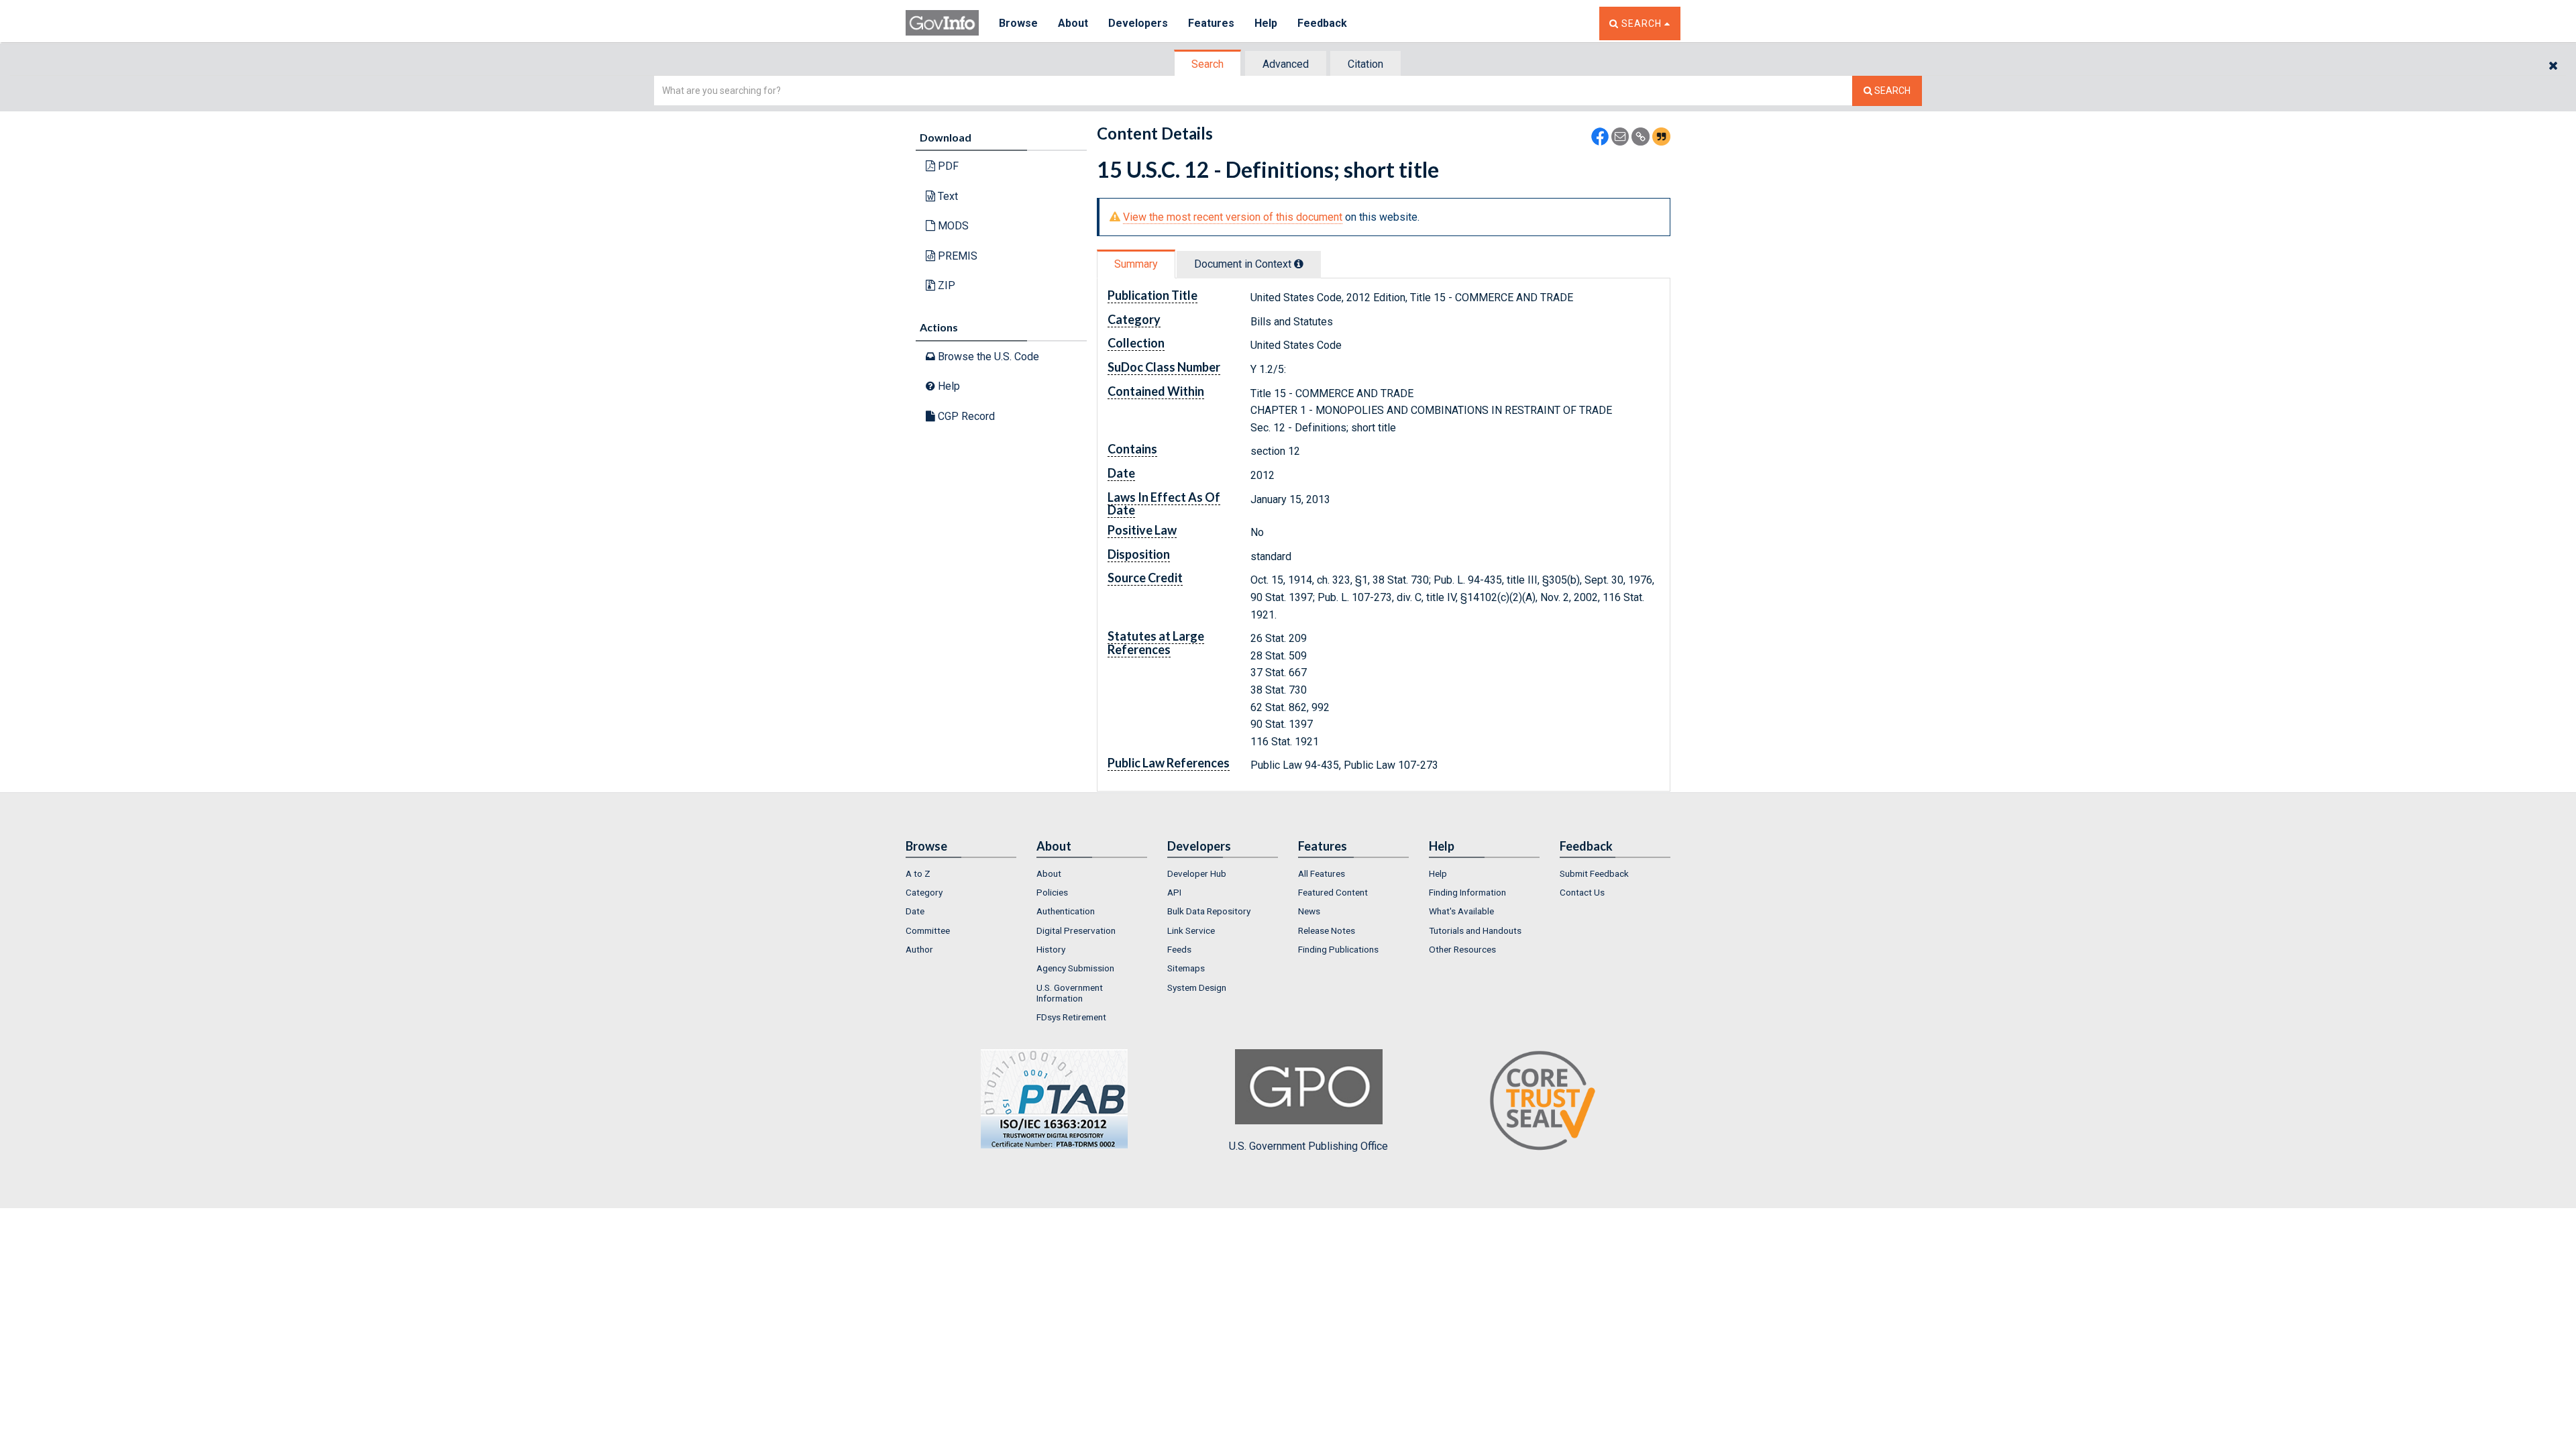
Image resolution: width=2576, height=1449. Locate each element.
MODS (952, 226)
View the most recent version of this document (1233, 217)
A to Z (918, 873)
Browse (1018, 23)
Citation (1365, 64)
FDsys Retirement (1071, 1017)
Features (1211, 23)
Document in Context (1244, 264)
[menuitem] (961, 873)
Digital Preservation (1076, 930)
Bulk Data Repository (1209, 911)
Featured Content (1333, 892)
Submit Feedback (1594, 873)
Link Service (1191, 930)
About (1073, 23)
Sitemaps (1186, 968)
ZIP (945, 285)
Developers (1138, 23)
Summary (1136, 264)
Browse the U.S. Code (987, 357)
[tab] (1208, 64)
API (1174, 892)
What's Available (1461, 911)
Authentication (1066, 911)
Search (1207, 64)
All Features (1322, 873)
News (1309, 911)
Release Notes (1327, 930)
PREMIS (956, 256)
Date (915, 911)
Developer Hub (1197, 873)
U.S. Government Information (1070, 993)
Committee (928, 930)
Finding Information (1467, 892)
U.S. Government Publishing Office (1308, 1146)
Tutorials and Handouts (1475, 930)
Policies (1052, 892)
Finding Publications (1338, 949)
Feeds (1179, 949)
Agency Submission (1075, 968)
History (1051, 949)
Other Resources (1462, 949)
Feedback (1322, 23)
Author (919, 949)
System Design (1197, 987)
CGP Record (965, 416)
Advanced (1286, 64)
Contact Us (1582, 892)
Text (947, 196)
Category (924, 892)
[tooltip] (1299, 264)
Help (1266, 23)
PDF (947, 166)
